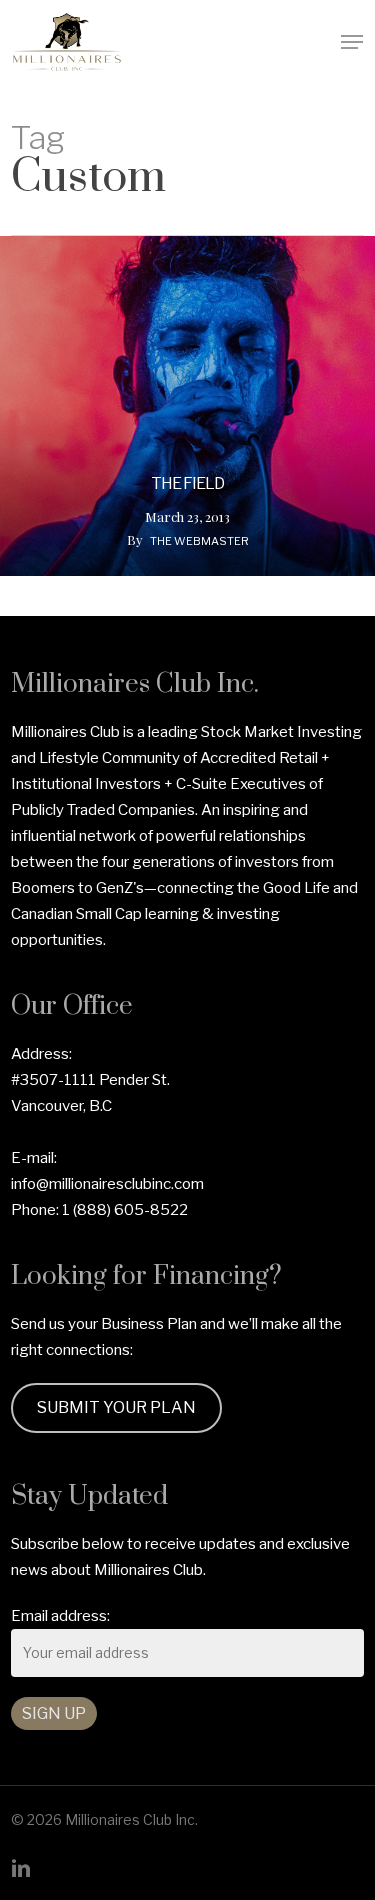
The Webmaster (199, 541)
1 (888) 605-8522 (125, 1210)
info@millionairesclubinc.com (107, 1184)
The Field (187, 483)
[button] (352, 42)
